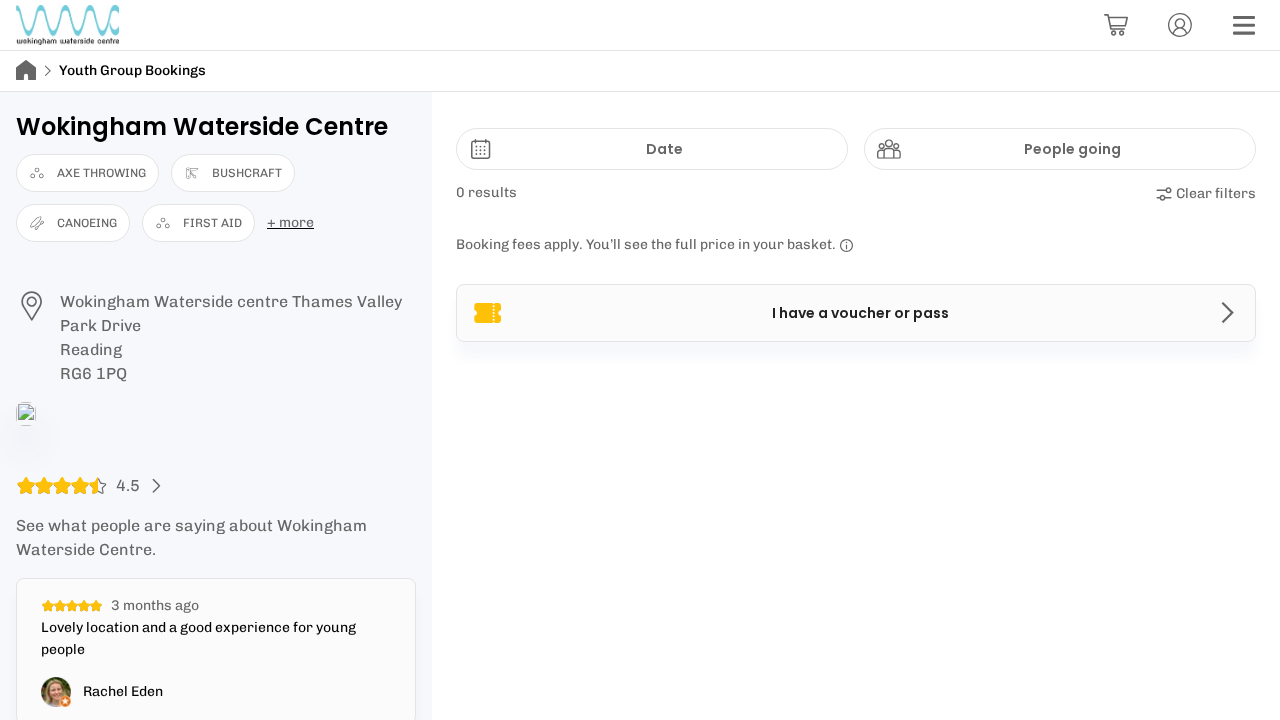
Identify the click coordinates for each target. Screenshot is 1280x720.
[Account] (1180, 25)
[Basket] (1116, 25)
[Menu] (1244, 25)
